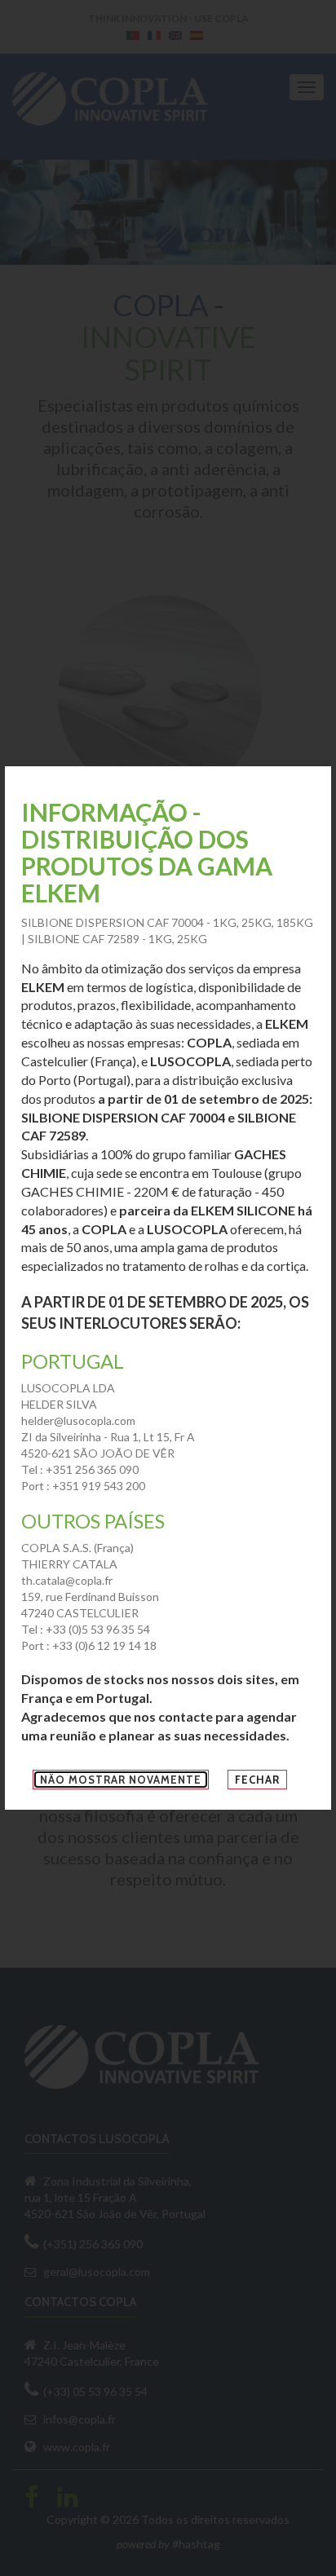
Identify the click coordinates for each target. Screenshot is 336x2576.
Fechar (257, 1780)
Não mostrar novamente (121, 1780)
